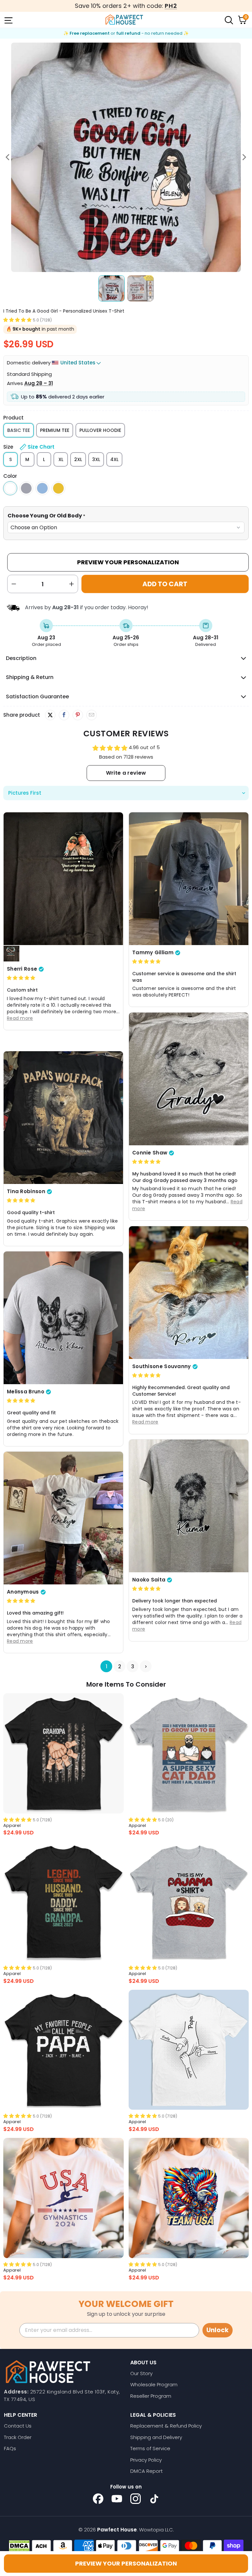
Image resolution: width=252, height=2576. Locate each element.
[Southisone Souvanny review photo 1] (189, 1292)
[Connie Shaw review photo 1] (189, 1079)
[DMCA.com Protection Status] (19, 2546)
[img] (21, 978)
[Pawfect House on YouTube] (117, 2499)
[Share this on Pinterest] (78, 715)
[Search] (228, 20)
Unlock (218, 2330)
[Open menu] (8, 20)
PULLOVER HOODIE (100, 430)
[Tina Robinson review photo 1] (63, 1117)
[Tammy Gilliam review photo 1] (189, 879)
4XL (114, 459)
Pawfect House (117, 2530)
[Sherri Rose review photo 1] (63, 879)
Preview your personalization (126, 2563)
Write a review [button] (126, 773)
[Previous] (8, 157)
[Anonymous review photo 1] (63, 1518)
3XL (96, 459)
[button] (17, 320)
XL (61, 459)
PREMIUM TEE (55, 430)
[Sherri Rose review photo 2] (11, 954)
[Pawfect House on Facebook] (98, 2499)
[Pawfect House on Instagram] (136, 2499)
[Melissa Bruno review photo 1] (63, 1318)
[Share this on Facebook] (64, 715)
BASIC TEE (19, 430)
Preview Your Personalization (128, 562)
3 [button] (133, 1666)
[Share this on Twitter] (50, 715)
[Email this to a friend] (91, 715)
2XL (78, 459)
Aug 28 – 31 (39, 383)
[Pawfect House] (124, 20)
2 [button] (120, 1666)
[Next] (244, 157)
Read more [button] (20, 1018)
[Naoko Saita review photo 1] (189, 1506)
